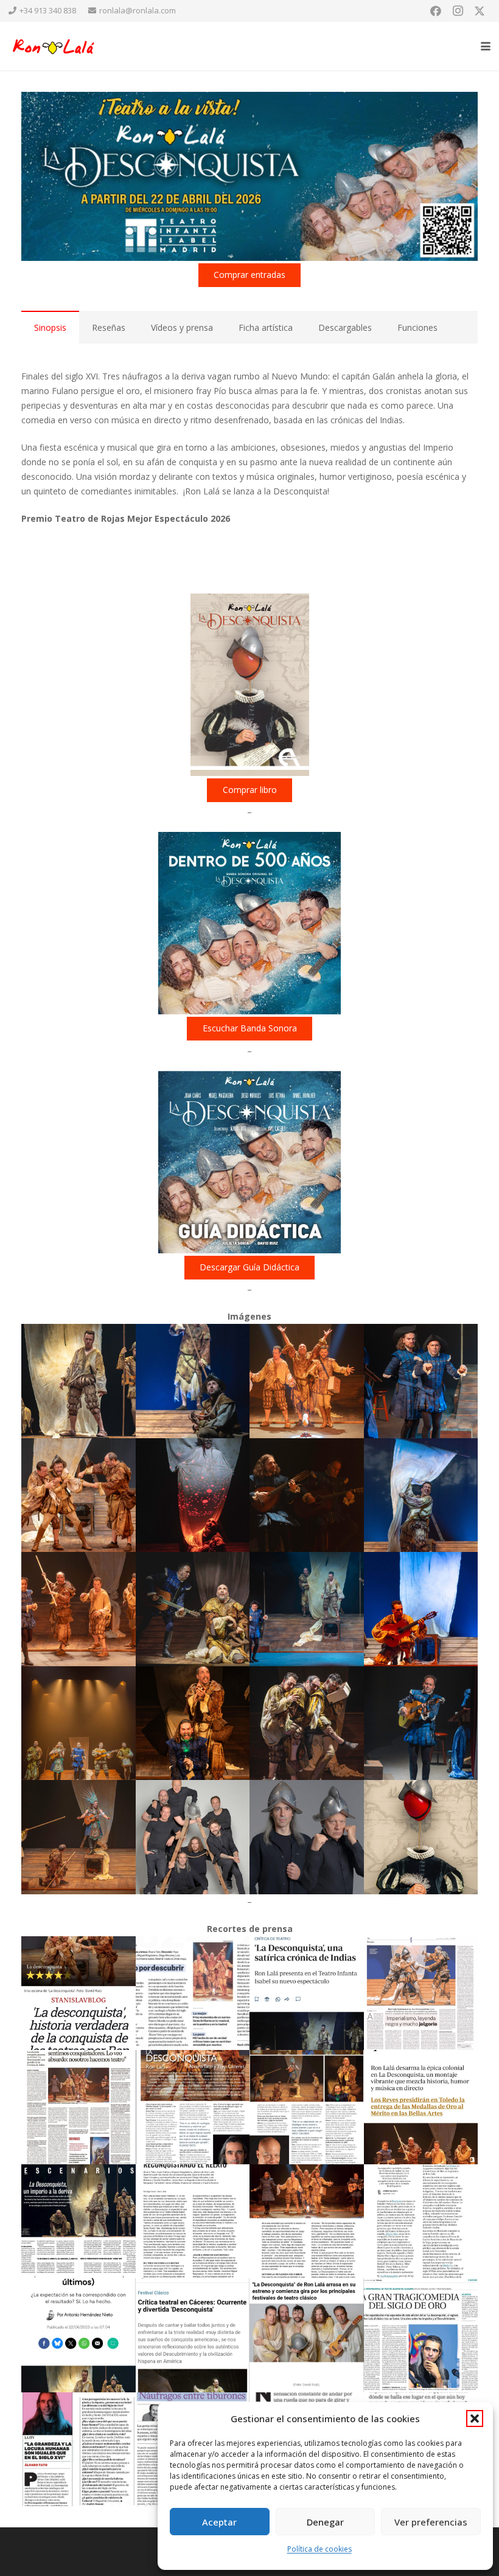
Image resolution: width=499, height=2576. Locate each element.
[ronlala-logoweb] (54, 47)
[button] (475, 2418)
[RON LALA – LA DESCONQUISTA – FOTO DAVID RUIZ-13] (79, 1723)
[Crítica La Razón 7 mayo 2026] (193, 1993)
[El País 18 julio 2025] (421, 2221)
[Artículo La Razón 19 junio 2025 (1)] (421, 1993)
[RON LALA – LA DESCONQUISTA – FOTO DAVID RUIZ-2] (193, 1381)
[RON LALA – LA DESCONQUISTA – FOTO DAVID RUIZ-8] (421, 1495)
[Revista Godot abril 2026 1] (193, 2221)
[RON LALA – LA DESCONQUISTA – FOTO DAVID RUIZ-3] (307, 1381)
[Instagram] (458, 11)
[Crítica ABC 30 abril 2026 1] (307, 1993)
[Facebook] (436, 11)
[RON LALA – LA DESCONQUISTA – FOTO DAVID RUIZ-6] (193, 1495)
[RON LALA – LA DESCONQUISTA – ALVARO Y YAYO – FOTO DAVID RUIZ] (307, 1837)
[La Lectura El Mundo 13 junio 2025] (79, 2450)
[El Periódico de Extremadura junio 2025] (193, 2335)
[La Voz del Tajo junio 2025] (307, 2335)
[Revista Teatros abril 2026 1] (193, 2107)
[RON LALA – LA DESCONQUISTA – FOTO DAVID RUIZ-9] (79, 1609)
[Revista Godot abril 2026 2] (307, 2221)
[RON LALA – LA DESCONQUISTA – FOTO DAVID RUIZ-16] (421, 1723)
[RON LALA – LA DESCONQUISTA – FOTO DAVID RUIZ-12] (421, 1609)
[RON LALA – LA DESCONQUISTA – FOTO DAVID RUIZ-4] (421, 1381)
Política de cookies (319, 2549)
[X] (480, 11)
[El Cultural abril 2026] (79, 1993)
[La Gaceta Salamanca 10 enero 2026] (79, 2107)
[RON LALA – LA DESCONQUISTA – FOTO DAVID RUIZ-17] (79, 1837)
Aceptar (219, 2522)
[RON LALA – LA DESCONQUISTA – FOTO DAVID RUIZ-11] (307, 1609)
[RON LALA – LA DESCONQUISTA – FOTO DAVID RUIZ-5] (79, 1495)
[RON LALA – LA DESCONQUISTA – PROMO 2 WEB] (421, 1837)
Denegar (325, 2522)
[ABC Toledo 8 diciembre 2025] (421, 2107)
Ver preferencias (431, 2522)
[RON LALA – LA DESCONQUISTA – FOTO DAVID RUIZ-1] (79, 1381)
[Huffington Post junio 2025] (79, 2335)
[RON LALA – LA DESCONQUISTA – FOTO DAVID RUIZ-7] (307, 1495)
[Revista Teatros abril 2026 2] (307, 2107)
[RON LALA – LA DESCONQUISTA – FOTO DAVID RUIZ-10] (193, 1609)
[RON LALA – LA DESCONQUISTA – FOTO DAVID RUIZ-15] (307, 1723)
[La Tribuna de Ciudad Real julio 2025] (421, 2335)
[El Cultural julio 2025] (79, 2221)
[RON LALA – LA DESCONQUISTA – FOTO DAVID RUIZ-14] (193, 1723)
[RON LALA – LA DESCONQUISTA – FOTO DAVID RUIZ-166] (193, 1837)
